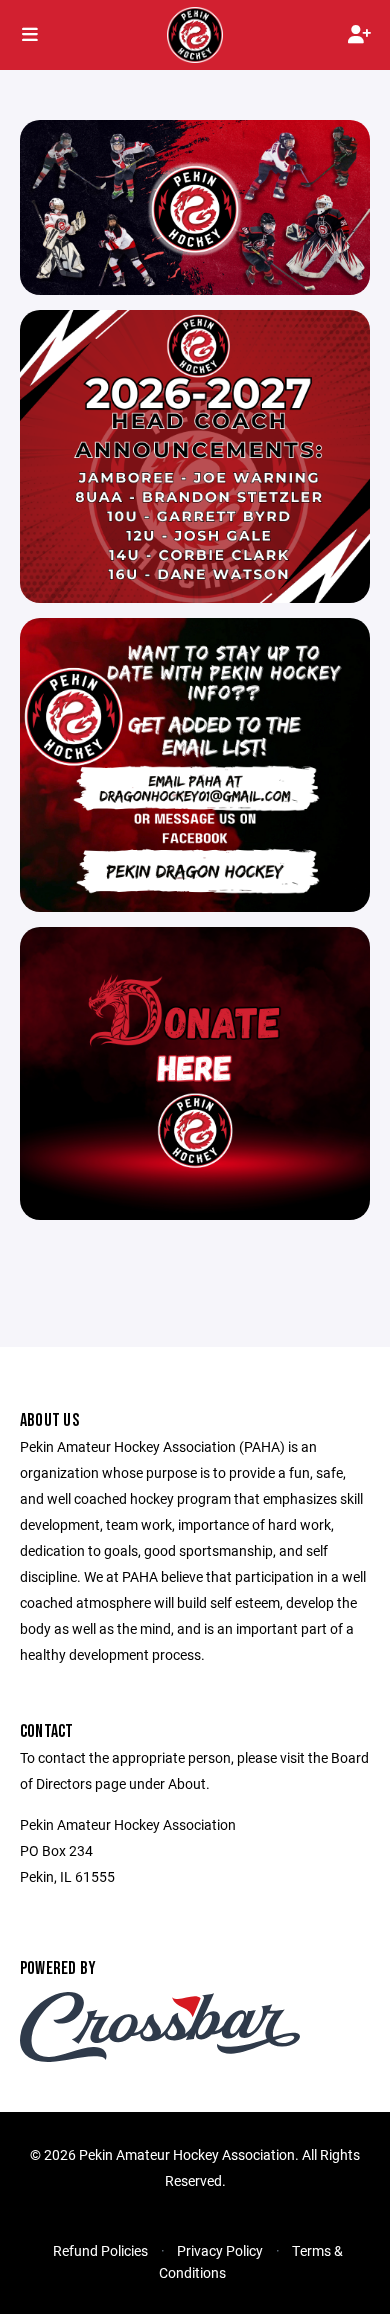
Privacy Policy (220, 2250)
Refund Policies (100, 2250)
